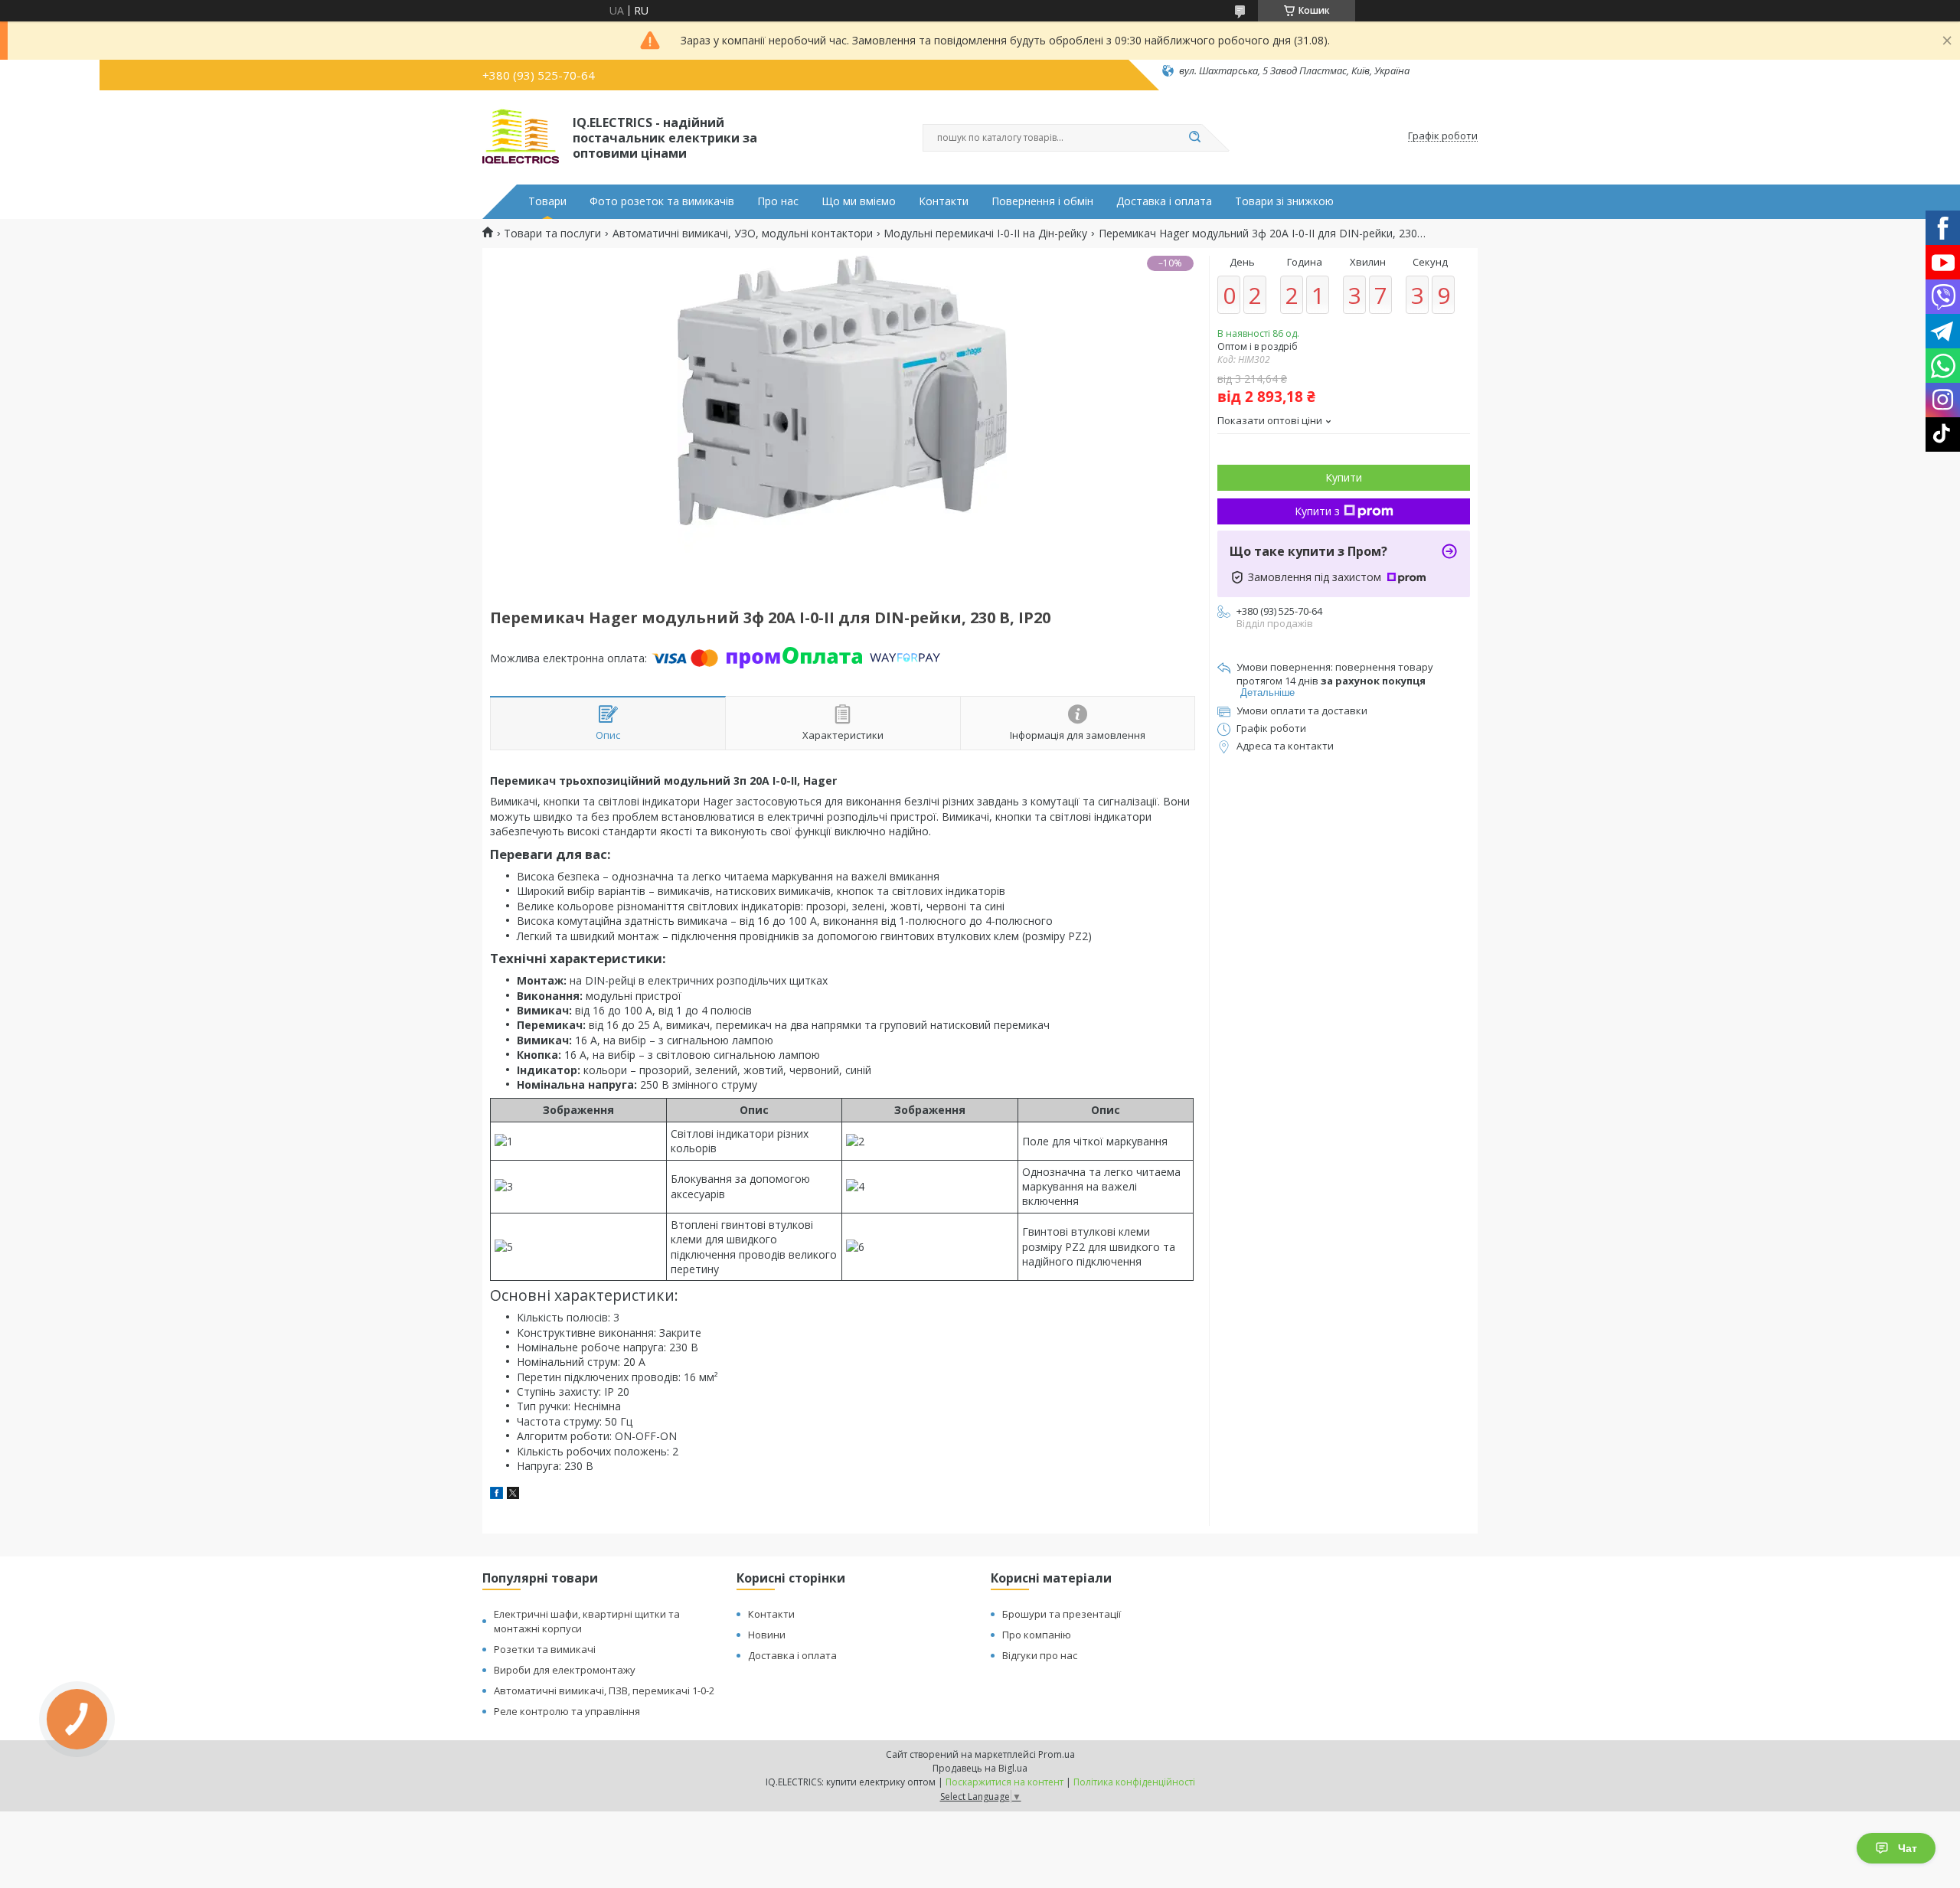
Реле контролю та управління (567, 1711)
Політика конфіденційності (1134, 1782)
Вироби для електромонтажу (565, 1670)
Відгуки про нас (1040, 1655)
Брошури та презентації (1062, 1614)
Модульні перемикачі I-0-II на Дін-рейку (985, 234)
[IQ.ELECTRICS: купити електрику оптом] (521, 136)
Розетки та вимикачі (545, 1649)
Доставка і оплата (1164, 201)
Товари (547, 201)
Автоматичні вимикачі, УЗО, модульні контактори (743, 234)
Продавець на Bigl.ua (980, 1768)
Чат (1908, 1848)
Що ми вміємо (859, 201)
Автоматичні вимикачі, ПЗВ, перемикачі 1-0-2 (604, 1690)
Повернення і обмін (1042, 201)
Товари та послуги (552, 234)
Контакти (944, 201)
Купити (1344, 477)
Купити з (1317, 511)
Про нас (778, 201)
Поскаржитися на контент (1004, 1782)
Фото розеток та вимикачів (662, 201)
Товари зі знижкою (1284, 201)
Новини (767, 1635)
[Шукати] (1194, 138)
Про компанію (1037, 1635)
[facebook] (497, 1495)
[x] (513, 1495)
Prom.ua (1057, 1754)
